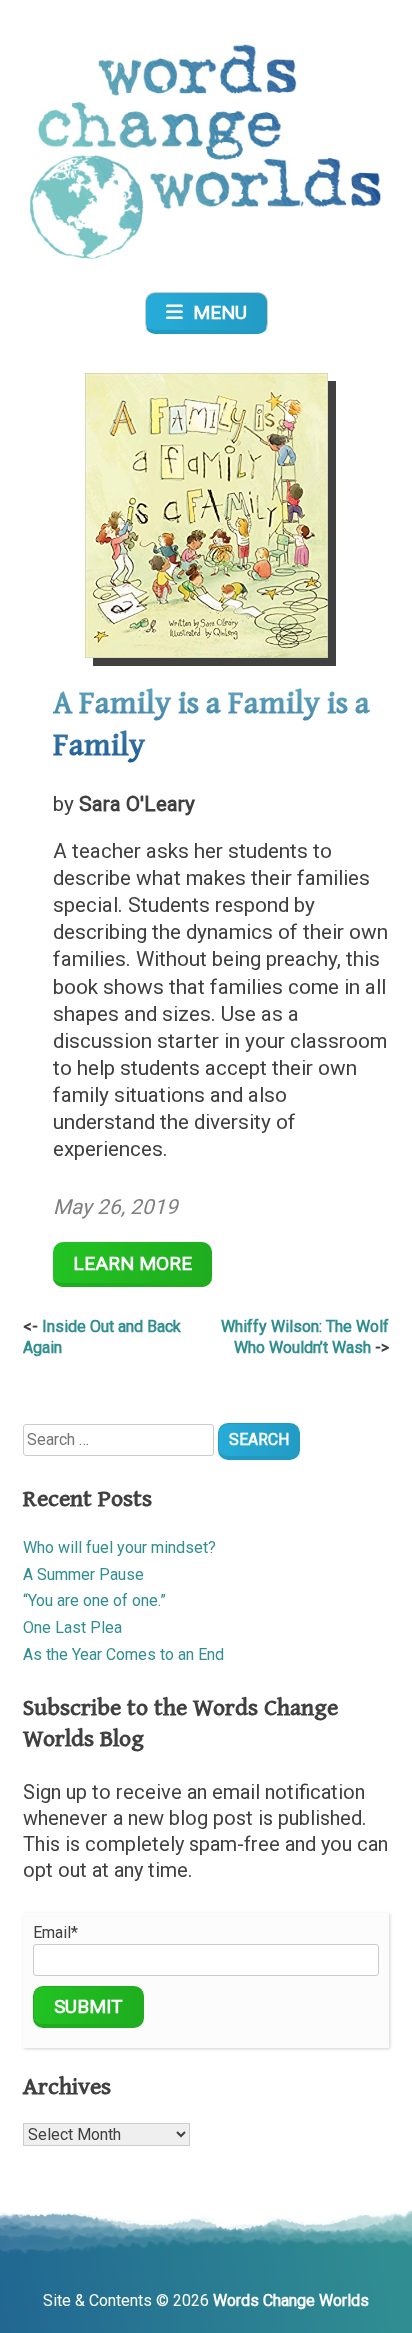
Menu (215, 312)
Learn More (132, 1263)
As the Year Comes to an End (123, 1654)
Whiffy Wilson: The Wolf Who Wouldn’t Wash (305, 1337)
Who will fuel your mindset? (119, 1547)
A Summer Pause (83, 1574)
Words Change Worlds (291, 2300)
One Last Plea (72, 1627)
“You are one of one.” (94, 1600)
